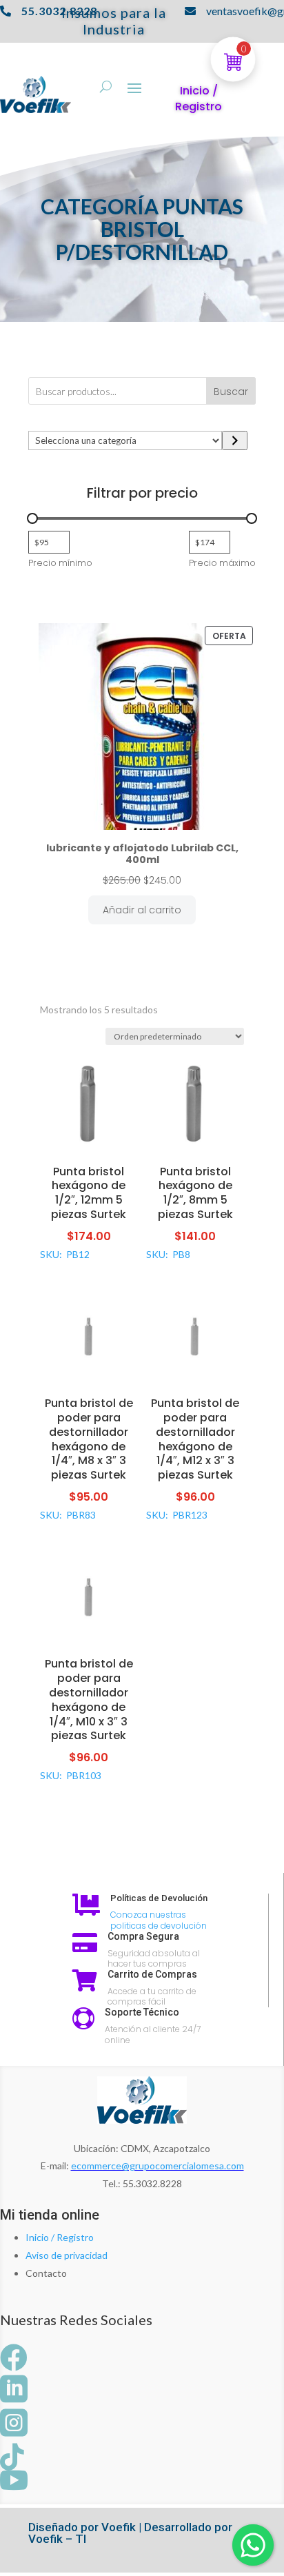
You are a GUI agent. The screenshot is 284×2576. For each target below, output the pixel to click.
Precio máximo (222, 563)
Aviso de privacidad (67, 2255)
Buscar (231, 392)
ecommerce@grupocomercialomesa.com (158, 2166)
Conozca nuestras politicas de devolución (159, 1920)
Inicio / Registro (60, 2237)
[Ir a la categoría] (235, 440)
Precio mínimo (60, 563)
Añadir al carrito (142, 910)
